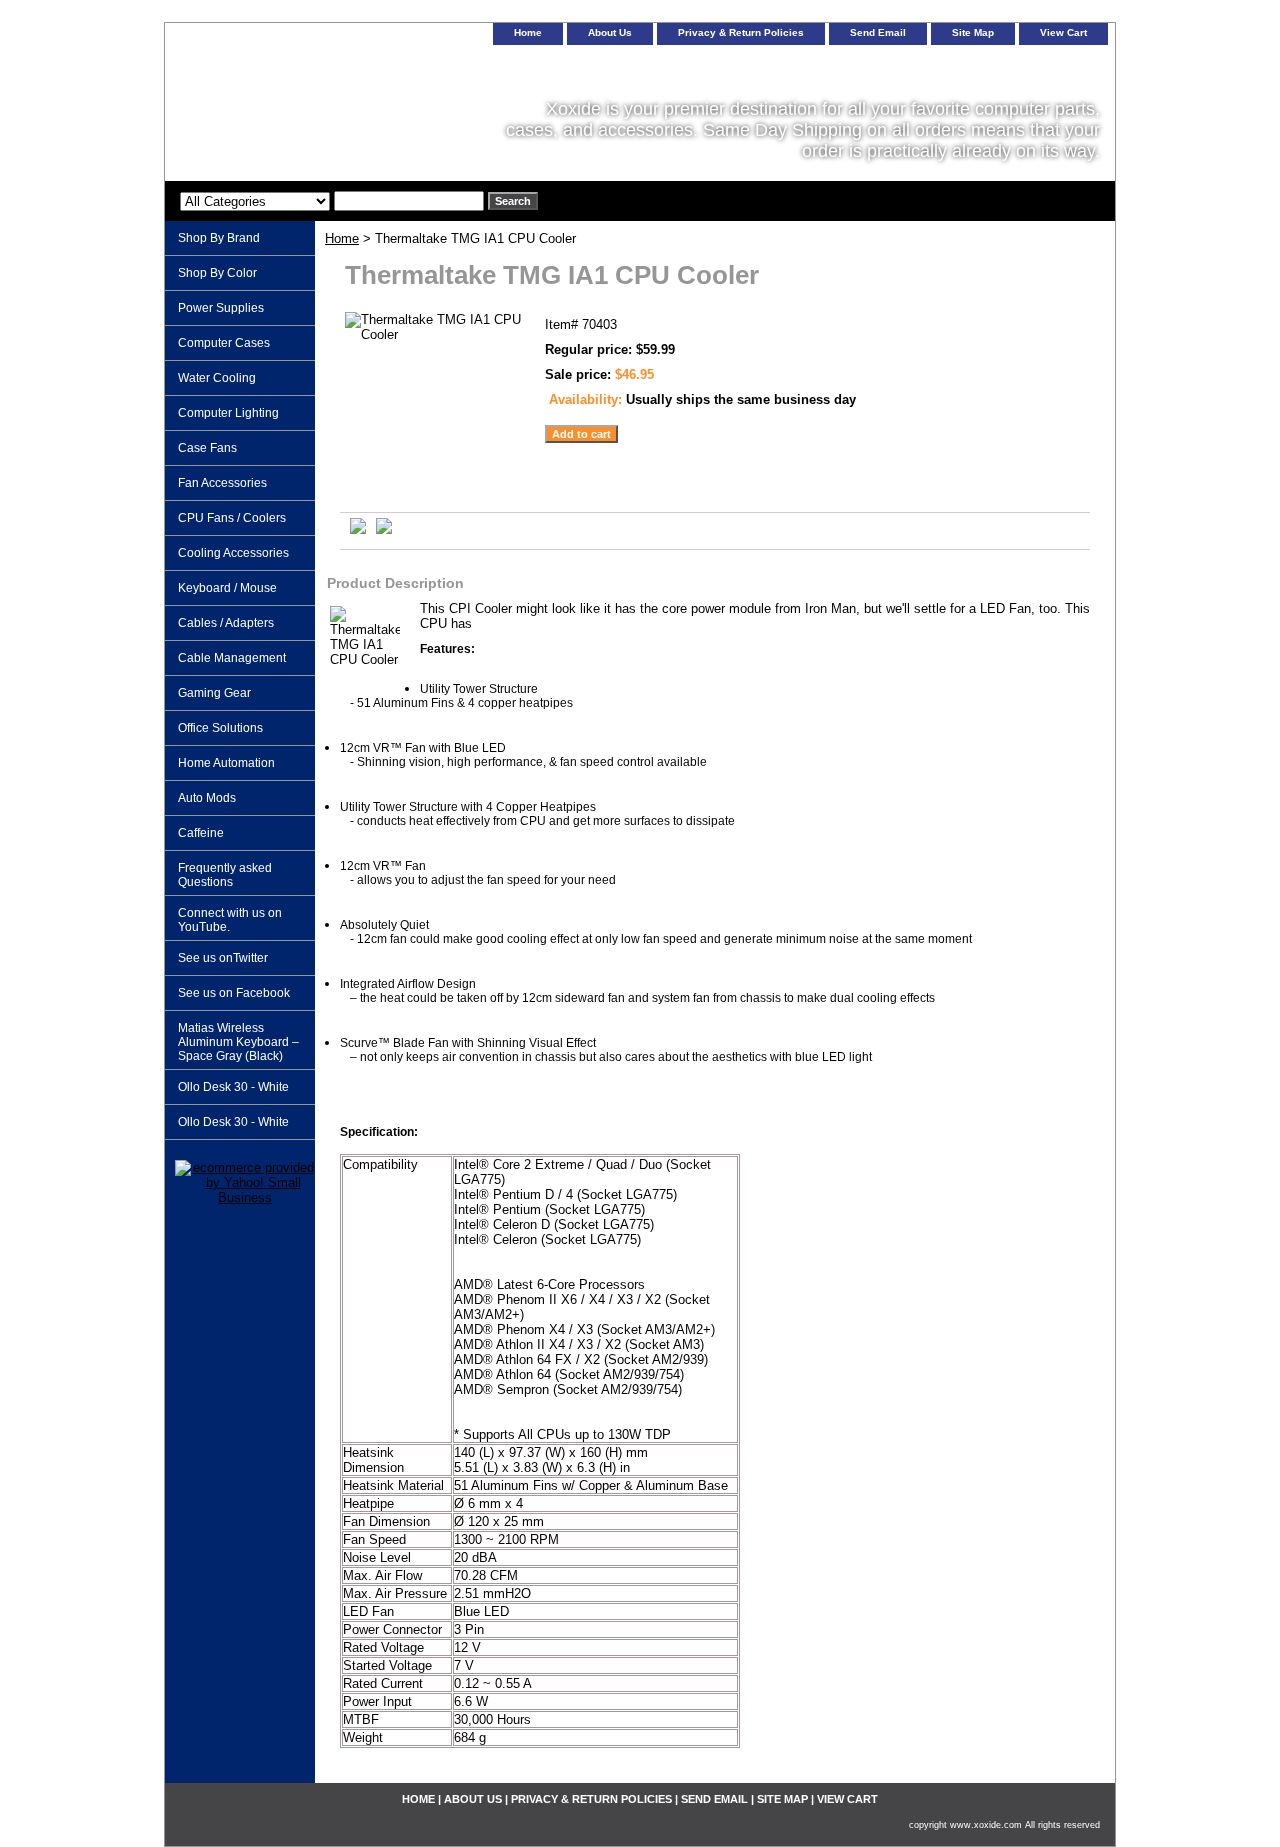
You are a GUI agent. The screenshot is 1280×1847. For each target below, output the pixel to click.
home (528, 32)
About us (610, 32)
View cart (1063, 32)
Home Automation (226, 763)
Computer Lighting (228, 413)
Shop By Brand (219, 238)
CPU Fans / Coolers (232, 518)
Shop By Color (217, 273)
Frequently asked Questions (225, 875)
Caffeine (201, 833)
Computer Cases (224, 343)
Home (342, 238)
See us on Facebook (234, 993)
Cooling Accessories (233, 553)
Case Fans (207, 448)
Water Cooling (217, 378)
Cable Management (232, 658)
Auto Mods (207, 798)
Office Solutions (220, 728)
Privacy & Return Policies (741, 32)
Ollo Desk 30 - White (233, 1087)
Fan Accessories (222, 483)
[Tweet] (358, 529)
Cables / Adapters (226, 623)
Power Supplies (221, 308)
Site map (973, 32)
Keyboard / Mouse (227, 588)
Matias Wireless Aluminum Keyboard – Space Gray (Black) (238, 1042)
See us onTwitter (223, 958)
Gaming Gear (214, 693)
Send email (878, 32)
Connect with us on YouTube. (230, 920)
